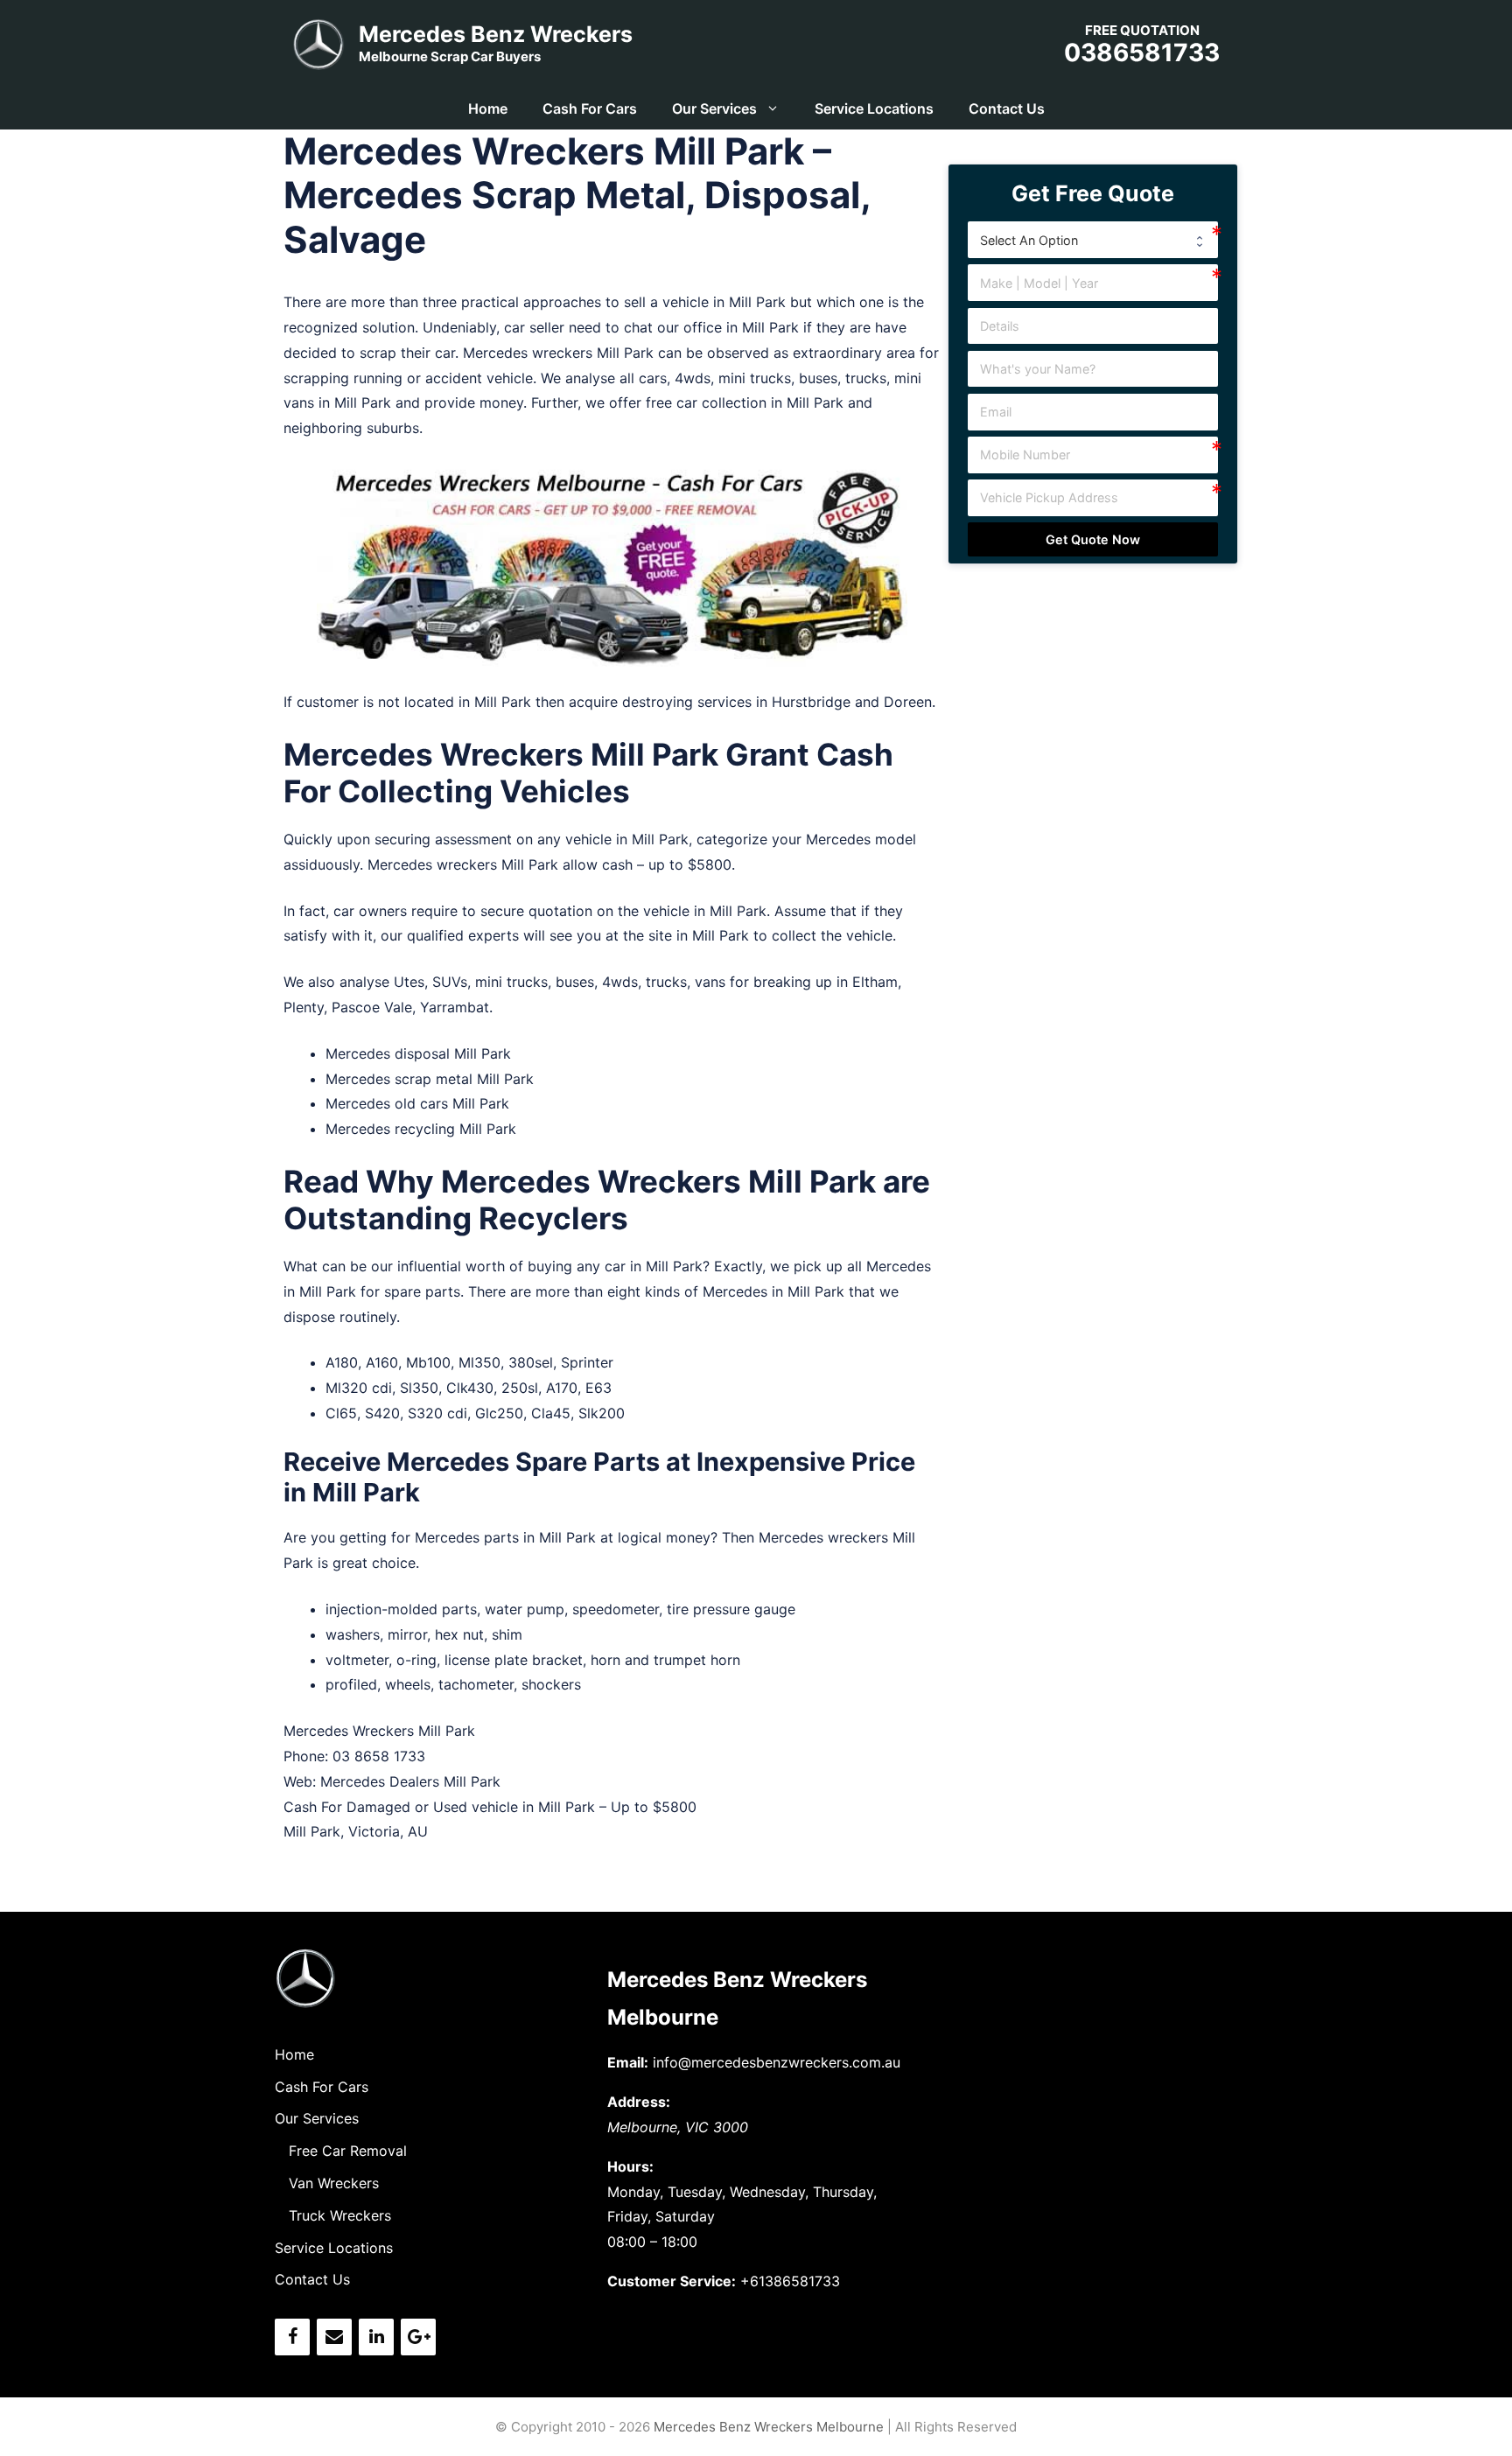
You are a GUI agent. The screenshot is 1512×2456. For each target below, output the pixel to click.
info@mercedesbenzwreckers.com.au (777, 2062)
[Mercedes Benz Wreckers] (318, 42)
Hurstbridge (811, 702)
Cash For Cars (590, 108)
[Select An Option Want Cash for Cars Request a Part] (1093, 240)
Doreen (908, 702)
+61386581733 (790, 2281)
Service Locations (874, 108)
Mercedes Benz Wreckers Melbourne (769, 2427)
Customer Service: (672, 2281)
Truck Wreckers (340, 2215)
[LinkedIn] (376, 2337)
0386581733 (1142, 52)
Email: (628, 2062)
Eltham (875, 982)
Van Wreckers (334, 2183)
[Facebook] (292, 2337)
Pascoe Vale (372, 1007)
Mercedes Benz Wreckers (496, 34)
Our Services (714, 108)
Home (488, 108)
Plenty (304, 1007)
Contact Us (1007, 108)
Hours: (630, 2166)
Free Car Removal (348, 2151)
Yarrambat (455, 1007)
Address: (639, 2102)
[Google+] (418, 2337)
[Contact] (334, 2337)
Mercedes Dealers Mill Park (410, 1781)
